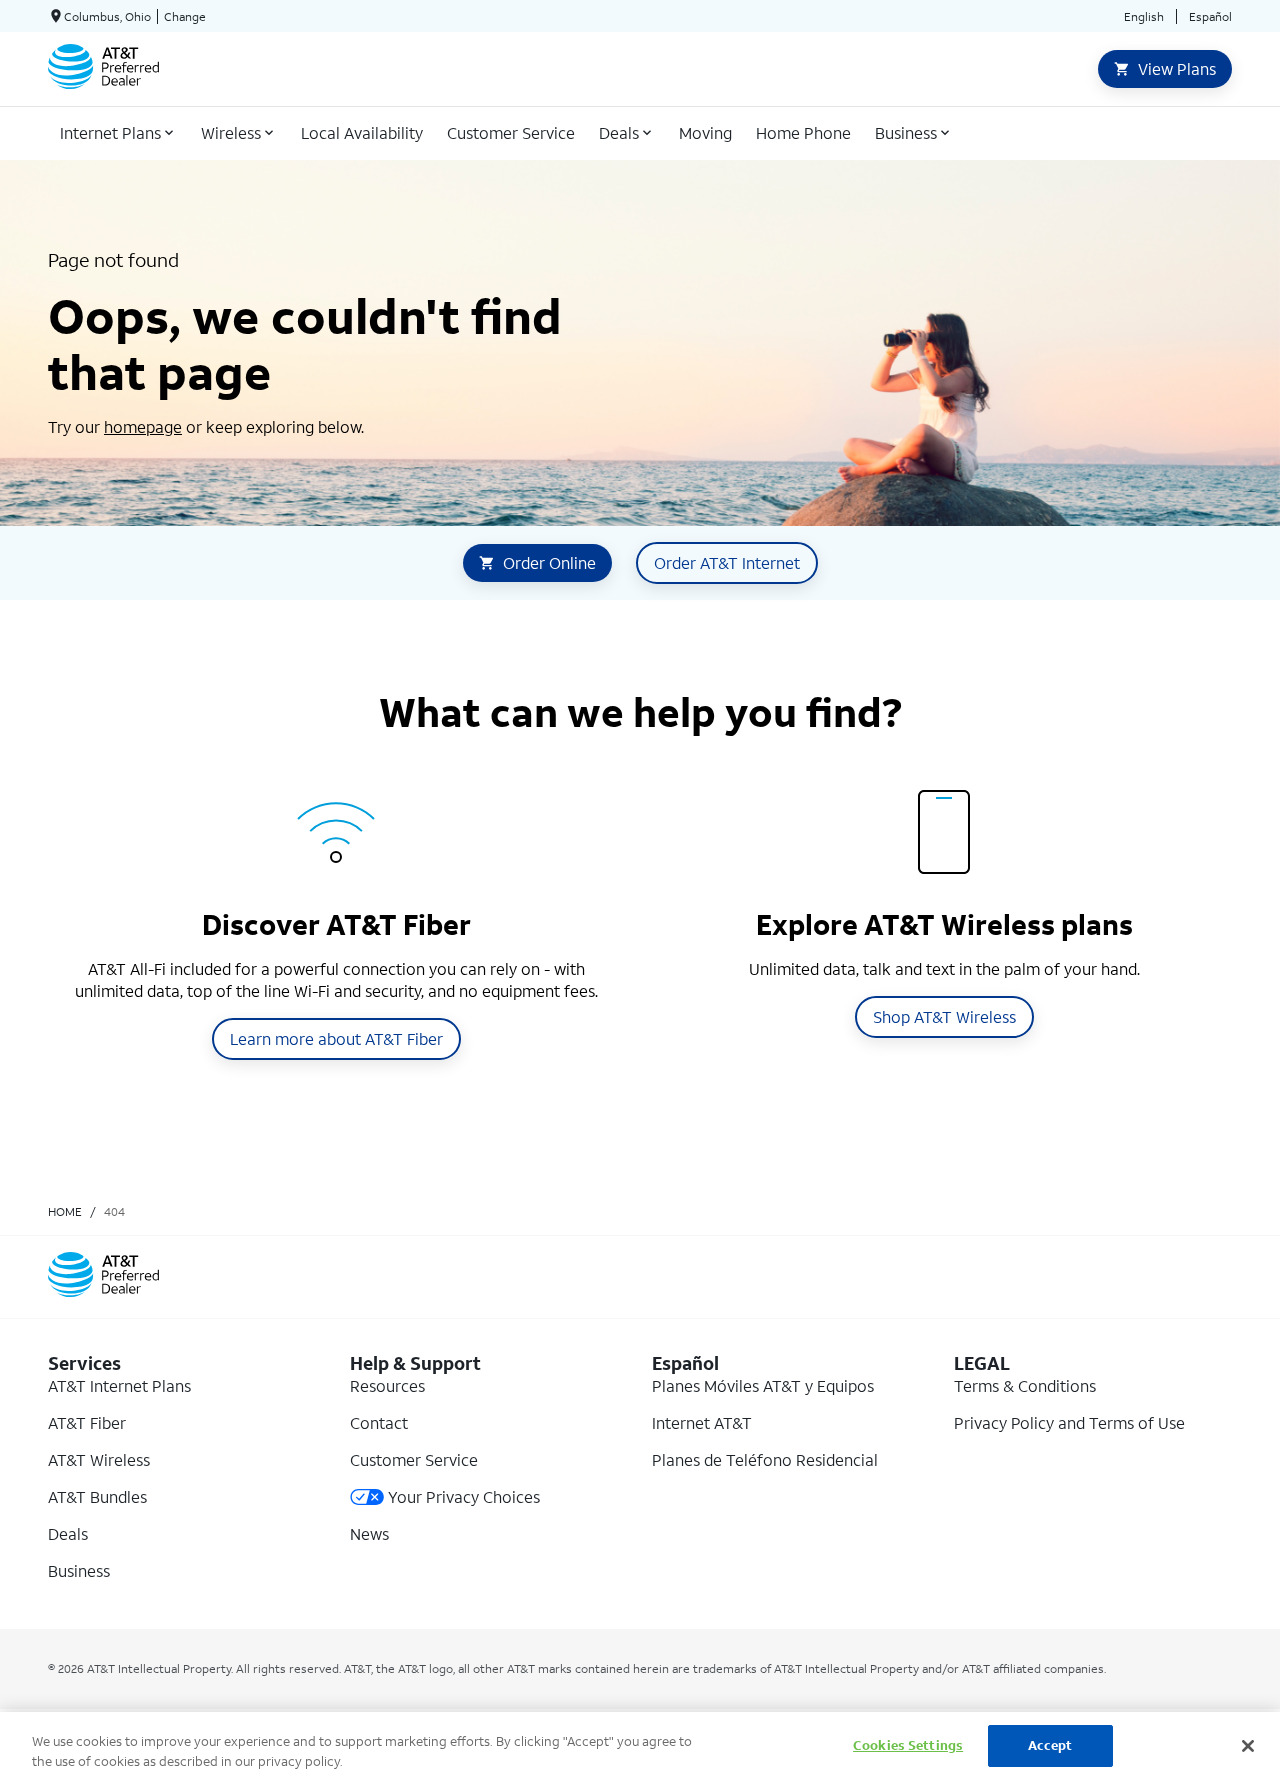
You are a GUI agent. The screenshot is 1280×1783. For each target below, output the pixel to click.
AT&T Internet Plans (119, 1385)
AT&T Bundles (97, 1496)
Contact (379, 1422)
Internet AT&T (702, 1422)
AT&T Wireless (99, 1459)
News (369, 1533)
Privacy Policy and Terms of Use (1069, 1422)
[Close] (1248, 1746)
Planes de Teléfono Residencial (765, 1459)
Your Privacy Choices (464, 1496)
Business (79, 1570)
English (1144, 16)
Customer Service (414, 1459)
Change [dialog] (185, 16)
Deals (68, 1533)
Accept (1050, 1745)
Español (1210, 16)
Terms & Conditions (1025, 1385)
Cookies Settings (908, 1745)
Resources (387, 1385)
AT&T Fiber (87, 1422)
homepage (143, 426)
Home (65, 1211)
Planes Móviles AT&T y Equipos (763, 1385)
